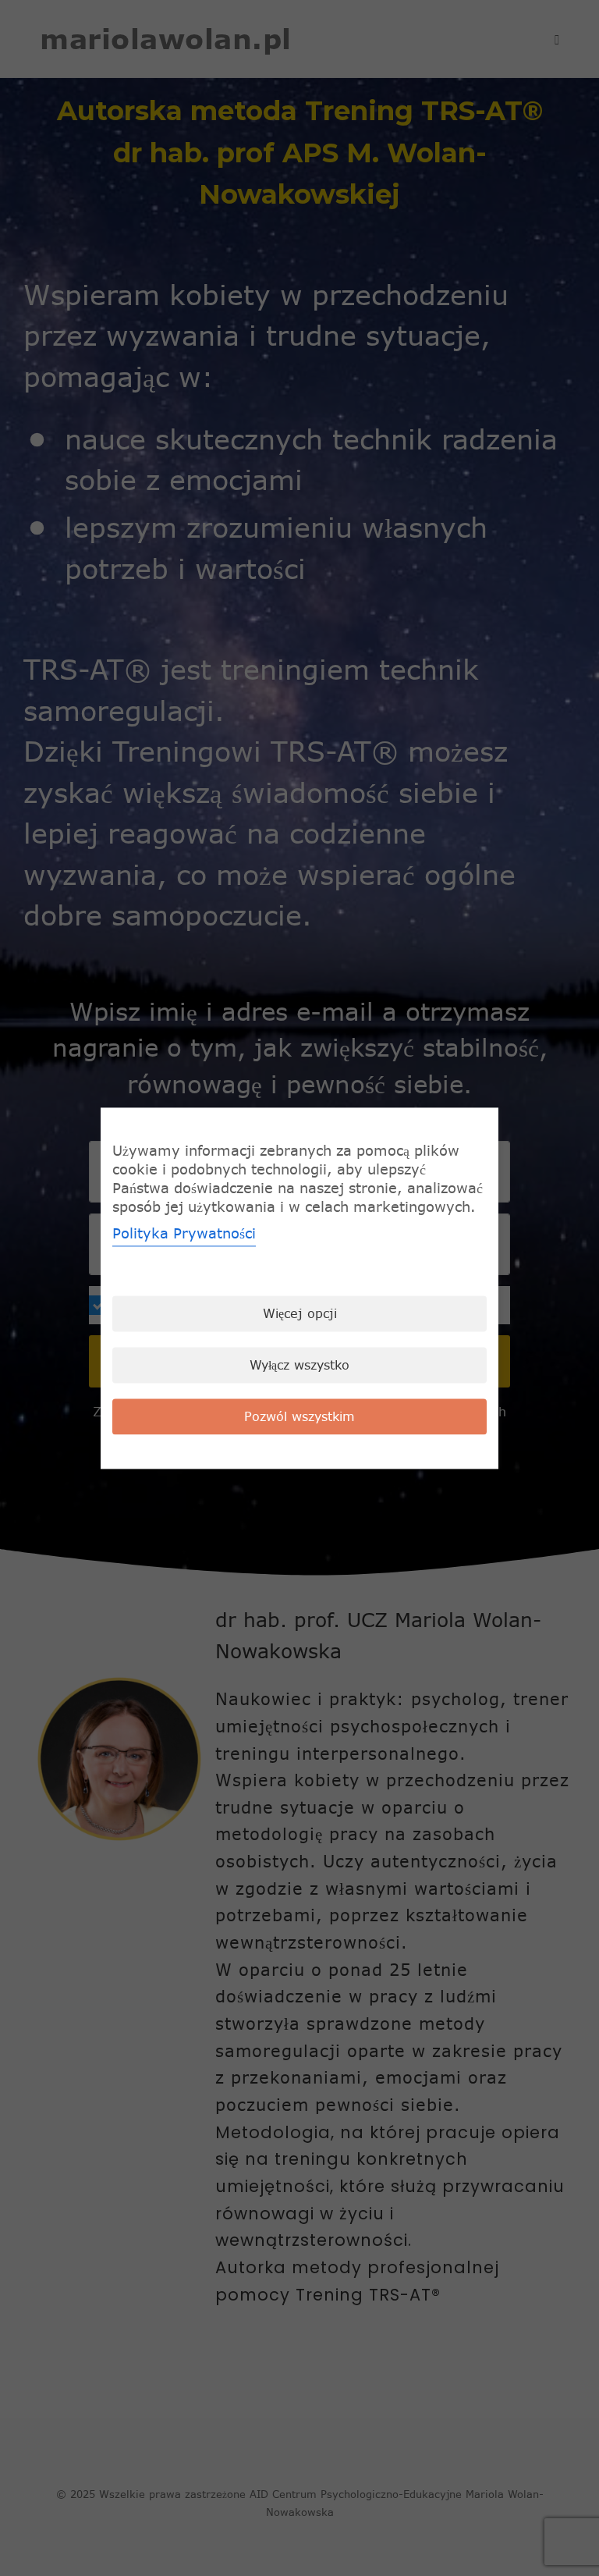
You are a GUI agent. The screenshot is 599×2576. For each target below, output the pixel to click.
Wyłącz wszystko (299, 1365)
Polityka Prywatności (184, 1233)
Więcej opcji (300, 1313)
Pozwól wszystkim (299, 1416)
